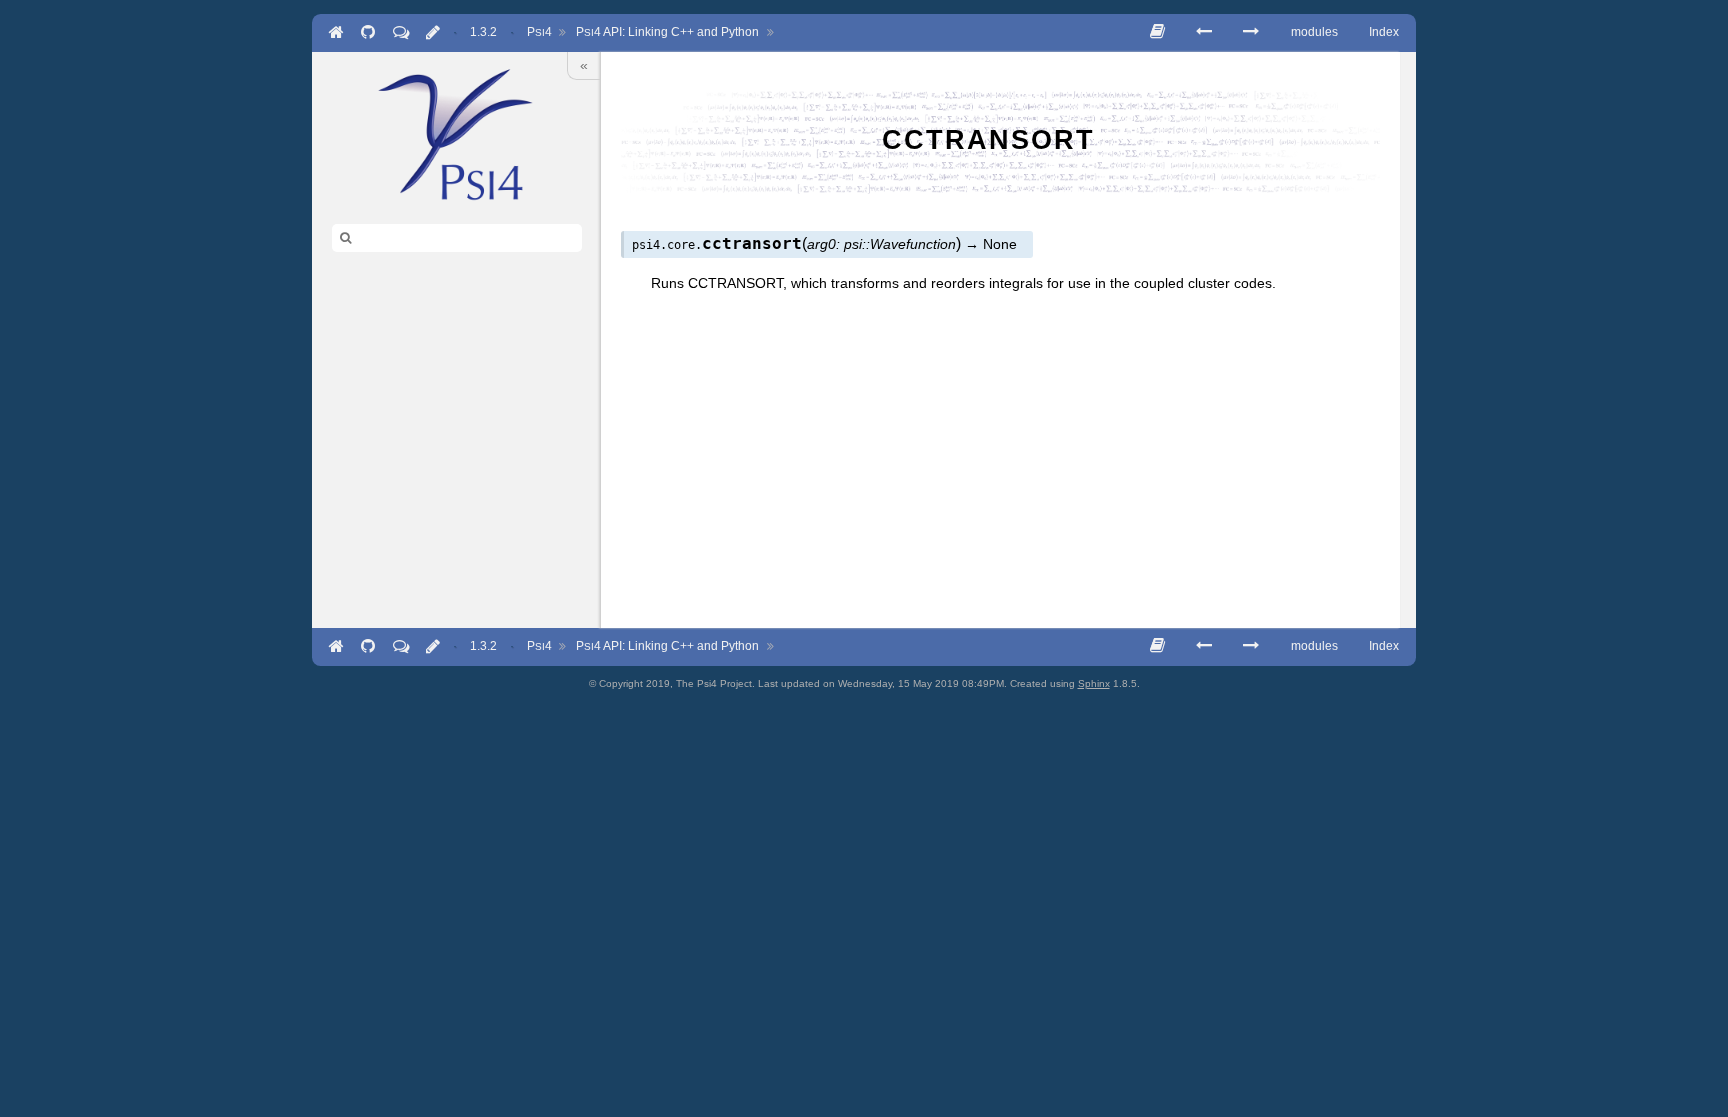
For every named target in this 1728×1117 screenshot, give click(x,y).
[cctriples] (1251, 31)
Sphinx (1094, 683)
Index (1384, 32)
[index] (456, 134)
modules (1314, 32)
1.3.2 (483, 32)
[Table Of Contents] (1157, 31)
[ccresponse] (1204, 31)
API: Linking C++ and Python (667, 32)
